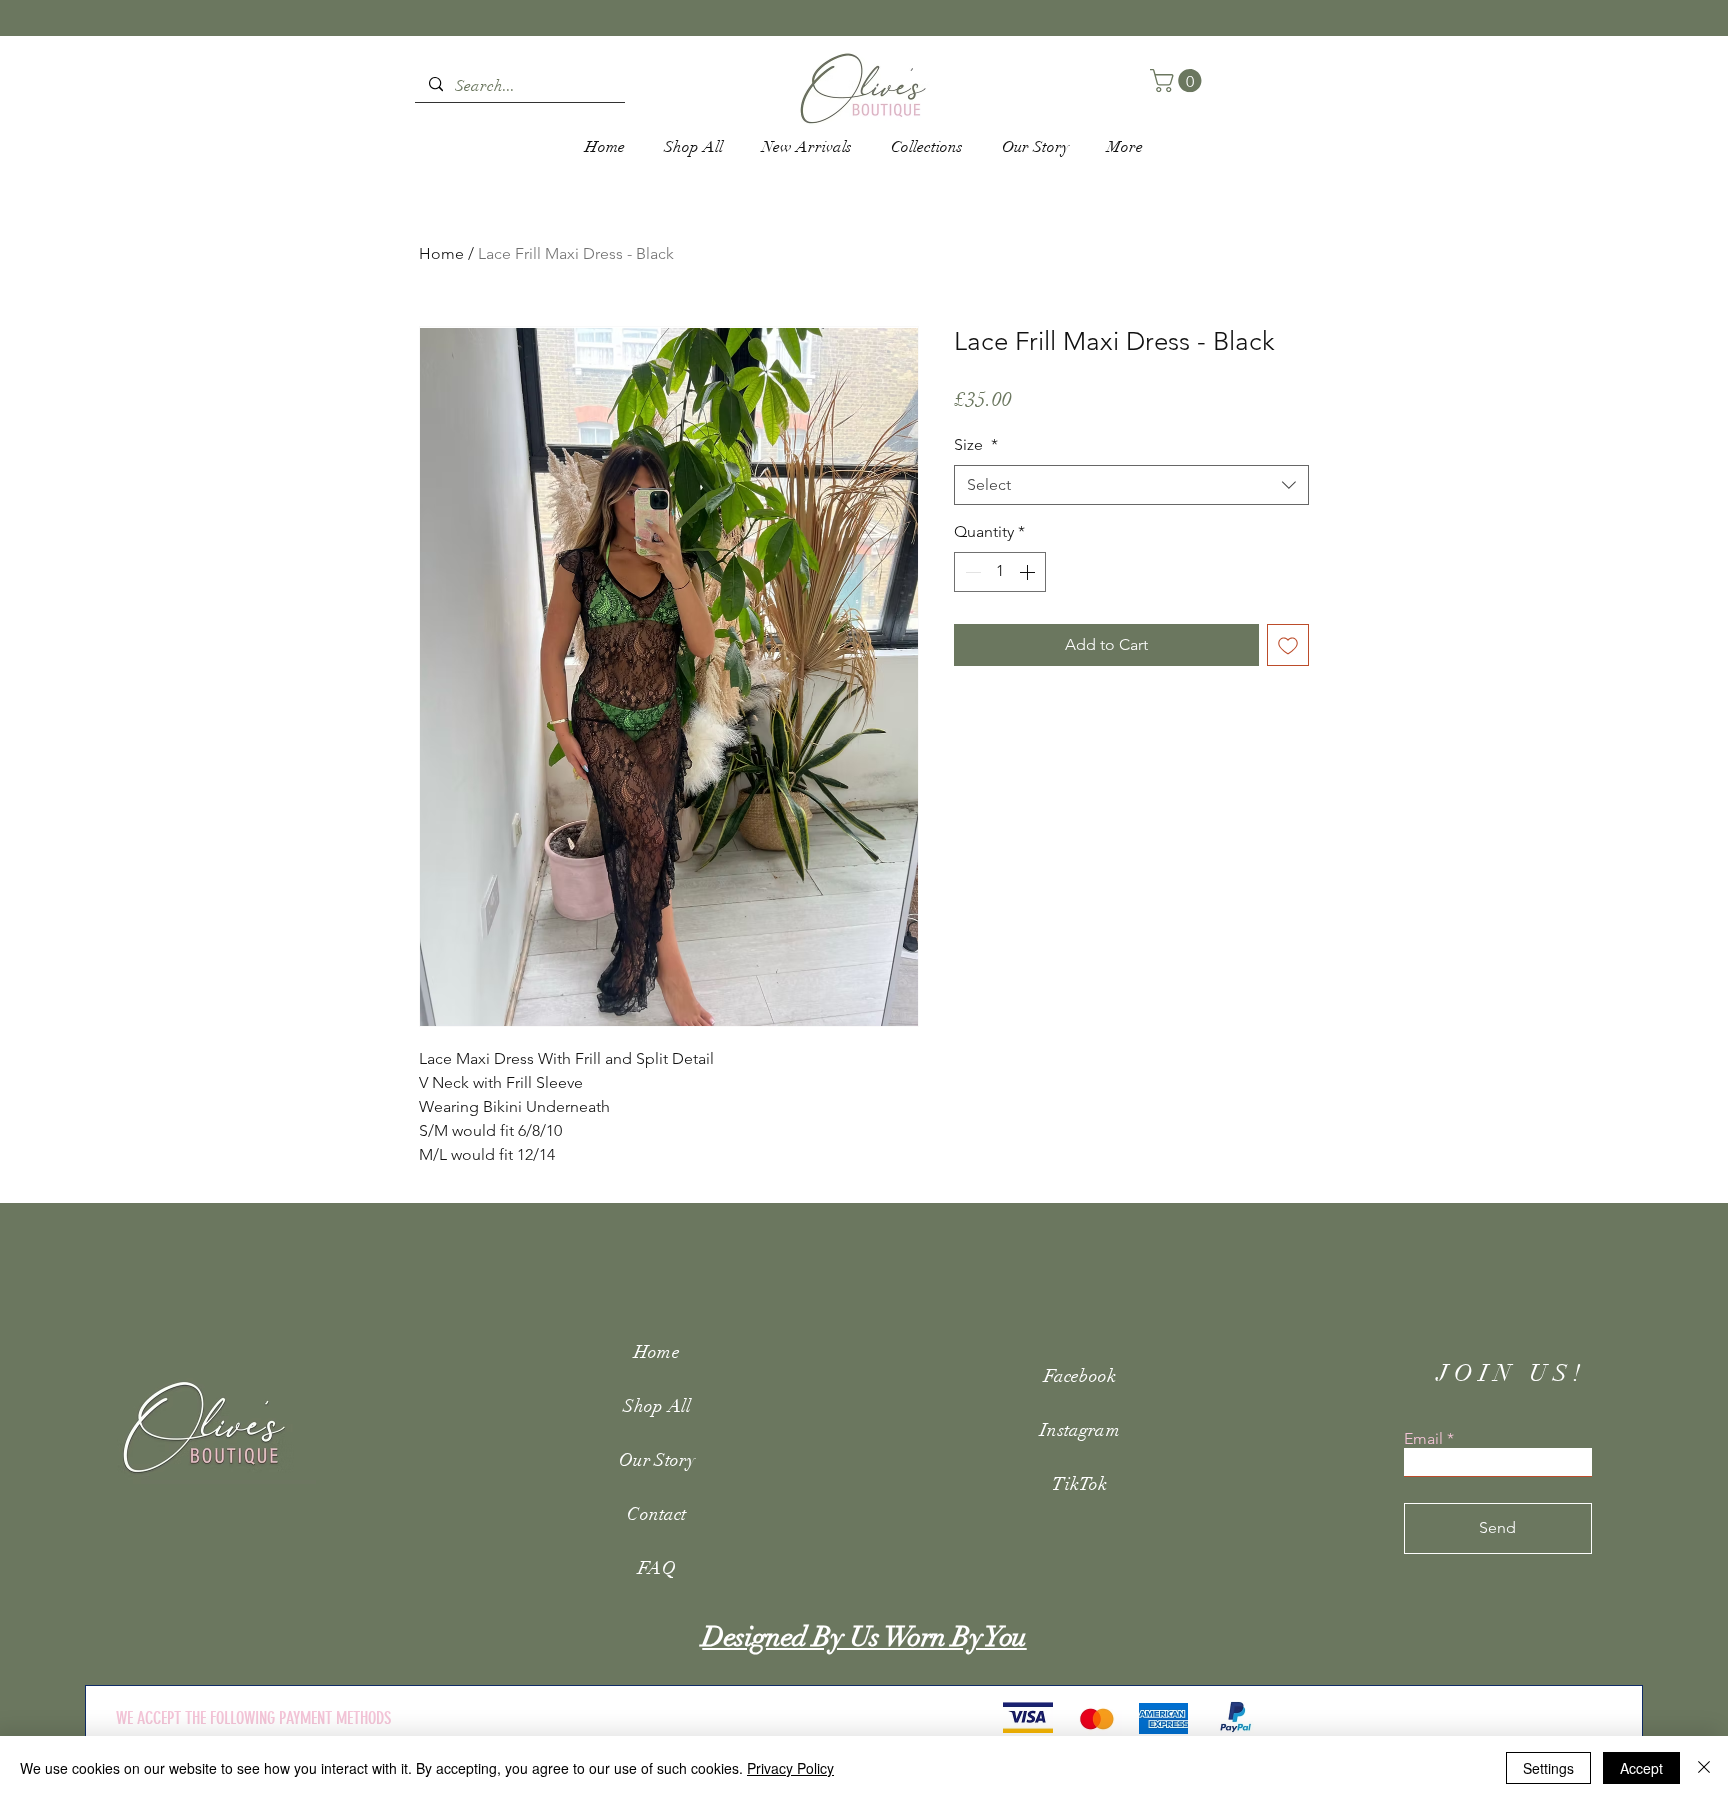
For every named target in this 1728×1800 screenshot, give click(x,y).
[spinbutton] (1000, 572)
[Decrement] (971, 572)
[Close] (1704, 1768)
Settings (1548, 1768)
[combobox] (1131, 485)
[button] (1178, 80)
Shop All (657, 1406)
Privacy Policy (790, 1768)
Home (441, 253)
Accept (1641, 1768)
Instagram (1080, 1430)
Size (976, 444)
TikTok (1079, 1484)
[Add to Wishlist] (1288, 645)
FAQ (657, 1568)
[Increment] (1029, 572)
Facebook (1080, 1376)
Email (1423, 1439)
